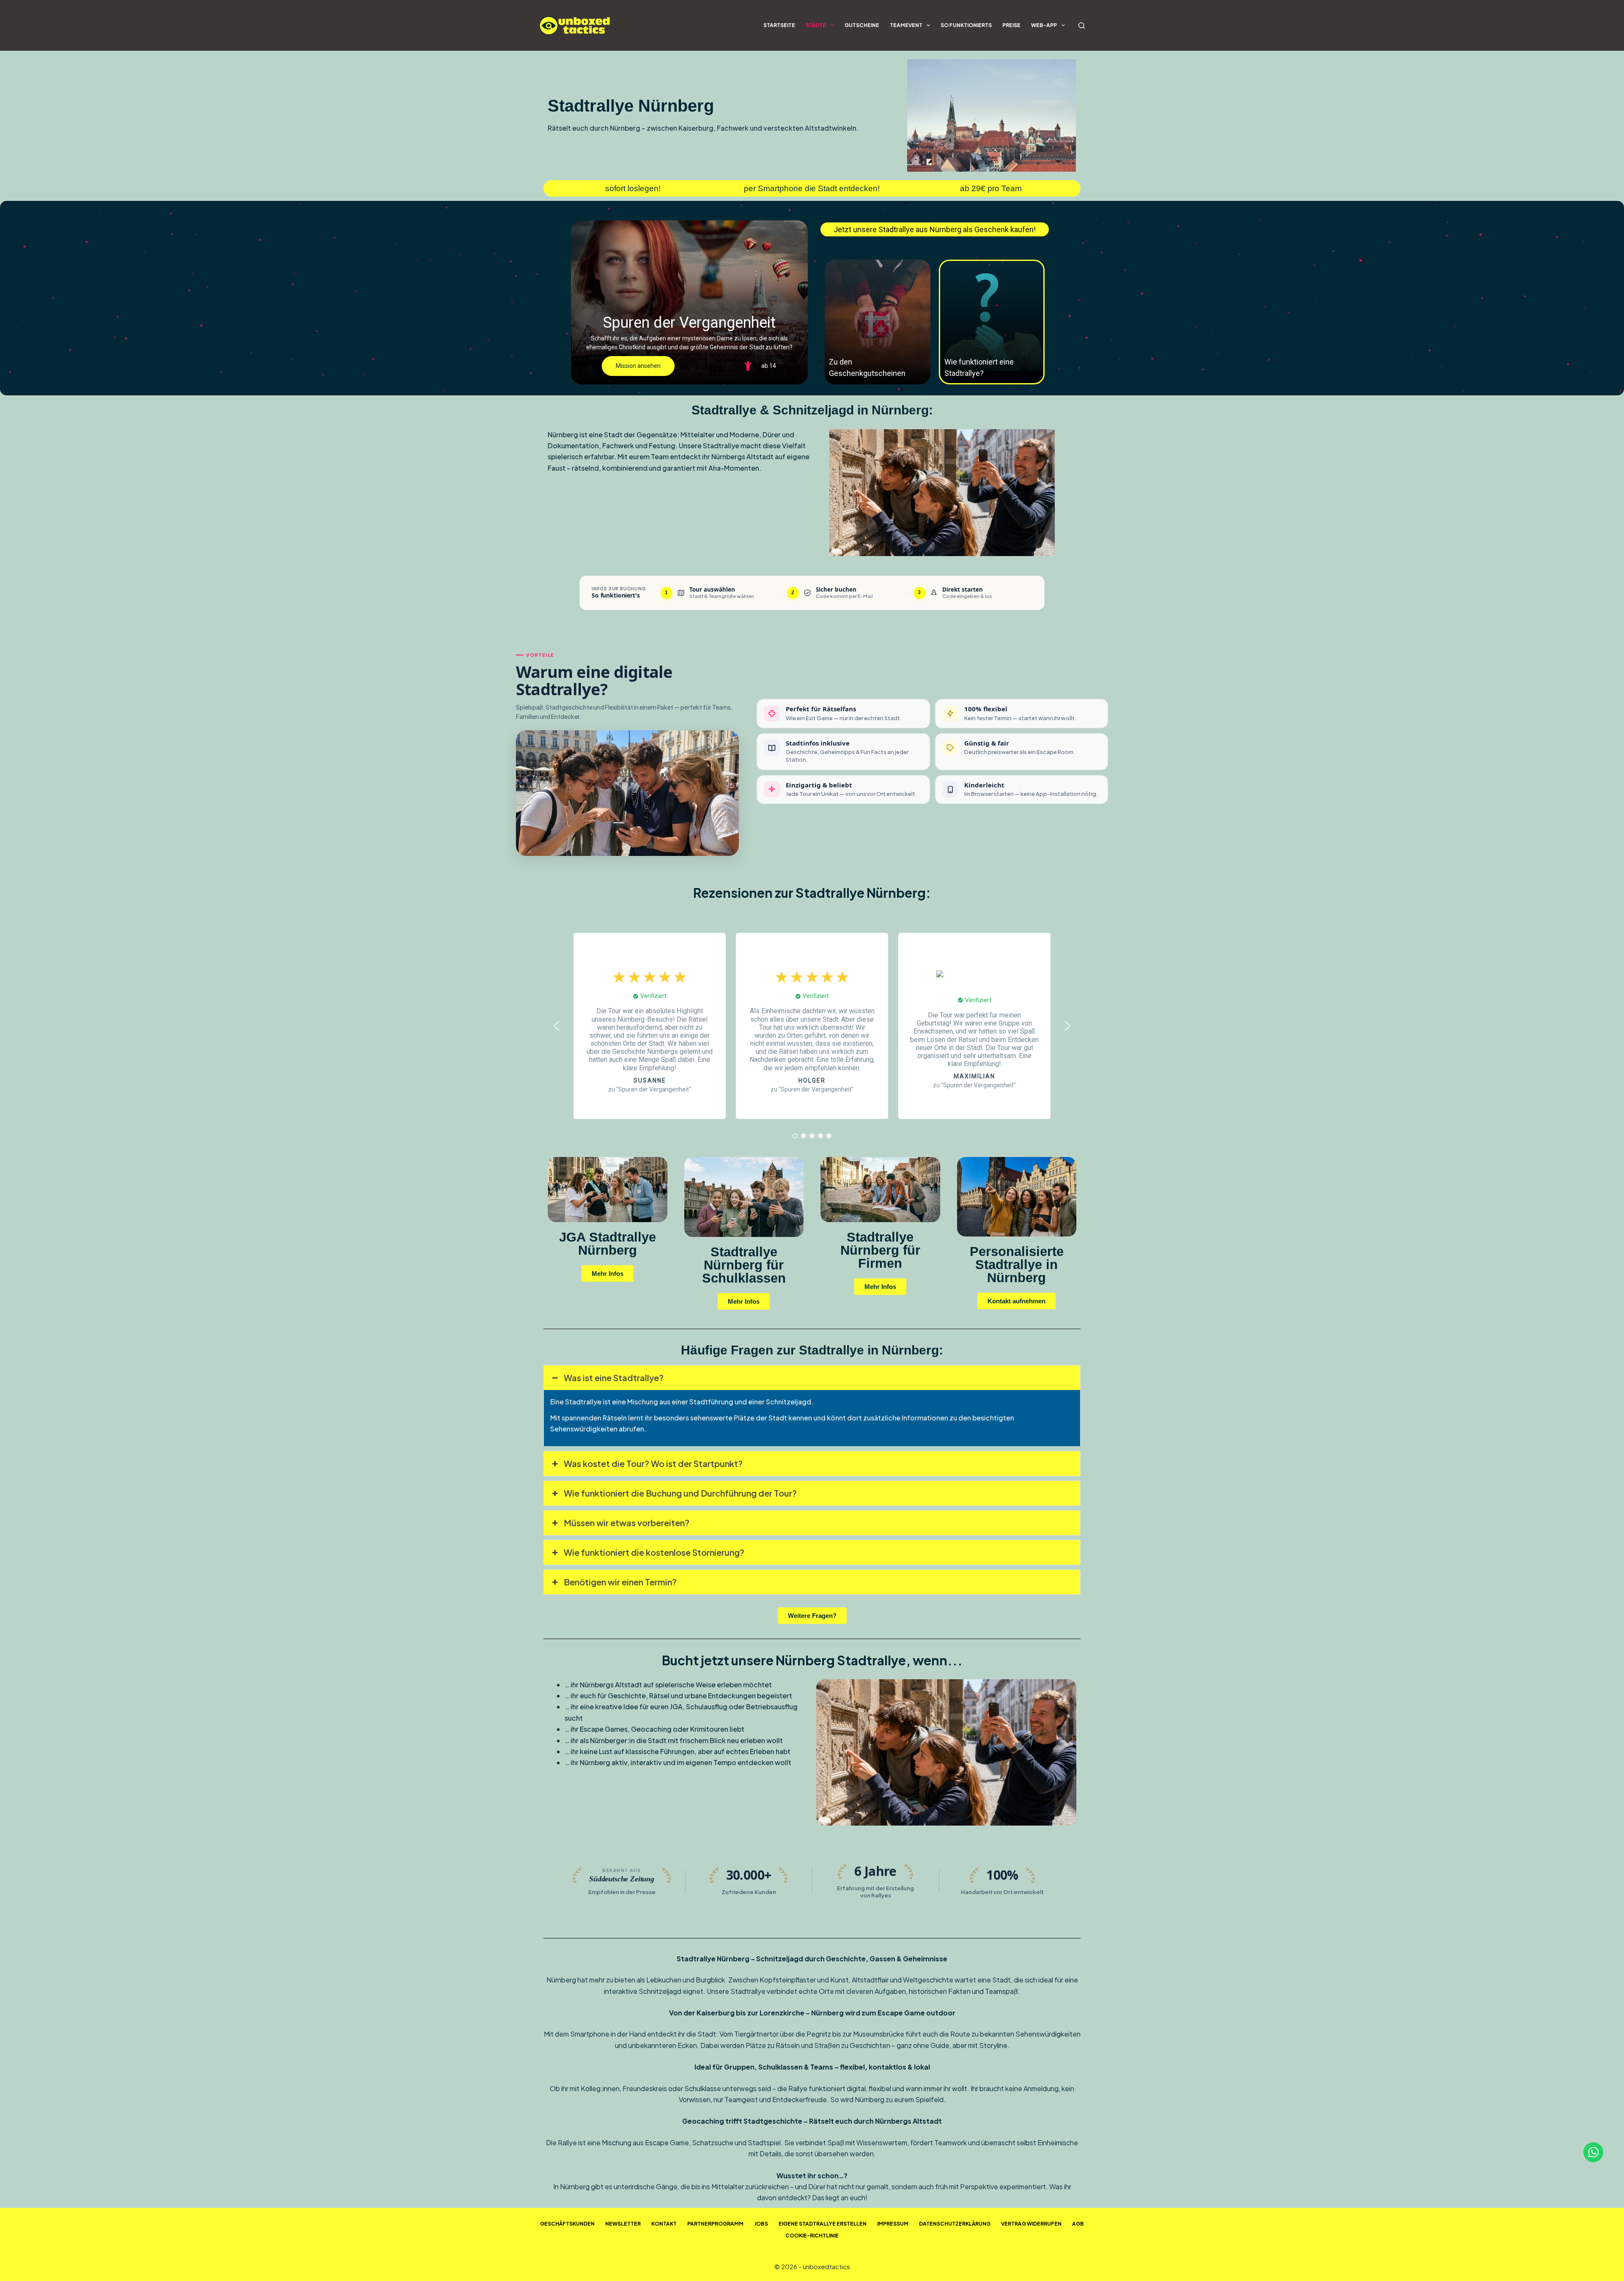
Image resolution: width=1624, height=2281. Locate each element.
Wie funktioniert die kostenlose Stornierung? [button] (654, 1552)
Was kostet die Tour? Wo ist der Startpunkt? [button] (653, 1463)
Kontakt (664, 2224)
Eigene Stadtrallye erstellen (823, 2224)
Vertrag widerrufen (1031, 2224)
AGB (1078, 2224)
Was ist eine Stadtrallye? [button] (614, 1378)
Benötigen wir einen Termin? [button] (620, 1582)
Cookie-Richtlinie (812, 2236)
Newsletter (623, 2224)
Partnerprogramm (715, 2224)
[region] (812, 298)
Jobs (761, 2224)
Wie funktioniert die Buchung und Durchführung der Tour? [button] (680, 1493)
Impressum (893, 2224)
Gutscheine (862, 25)
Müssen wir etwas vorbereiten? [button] (627, 1523)
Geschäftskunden (567, 2224)
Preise (1011, 25)
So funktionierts (966, 25)
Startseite (779, 25)
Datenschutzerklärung (955, 2224)
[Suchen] (1082, 26)
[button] (689, 302)
